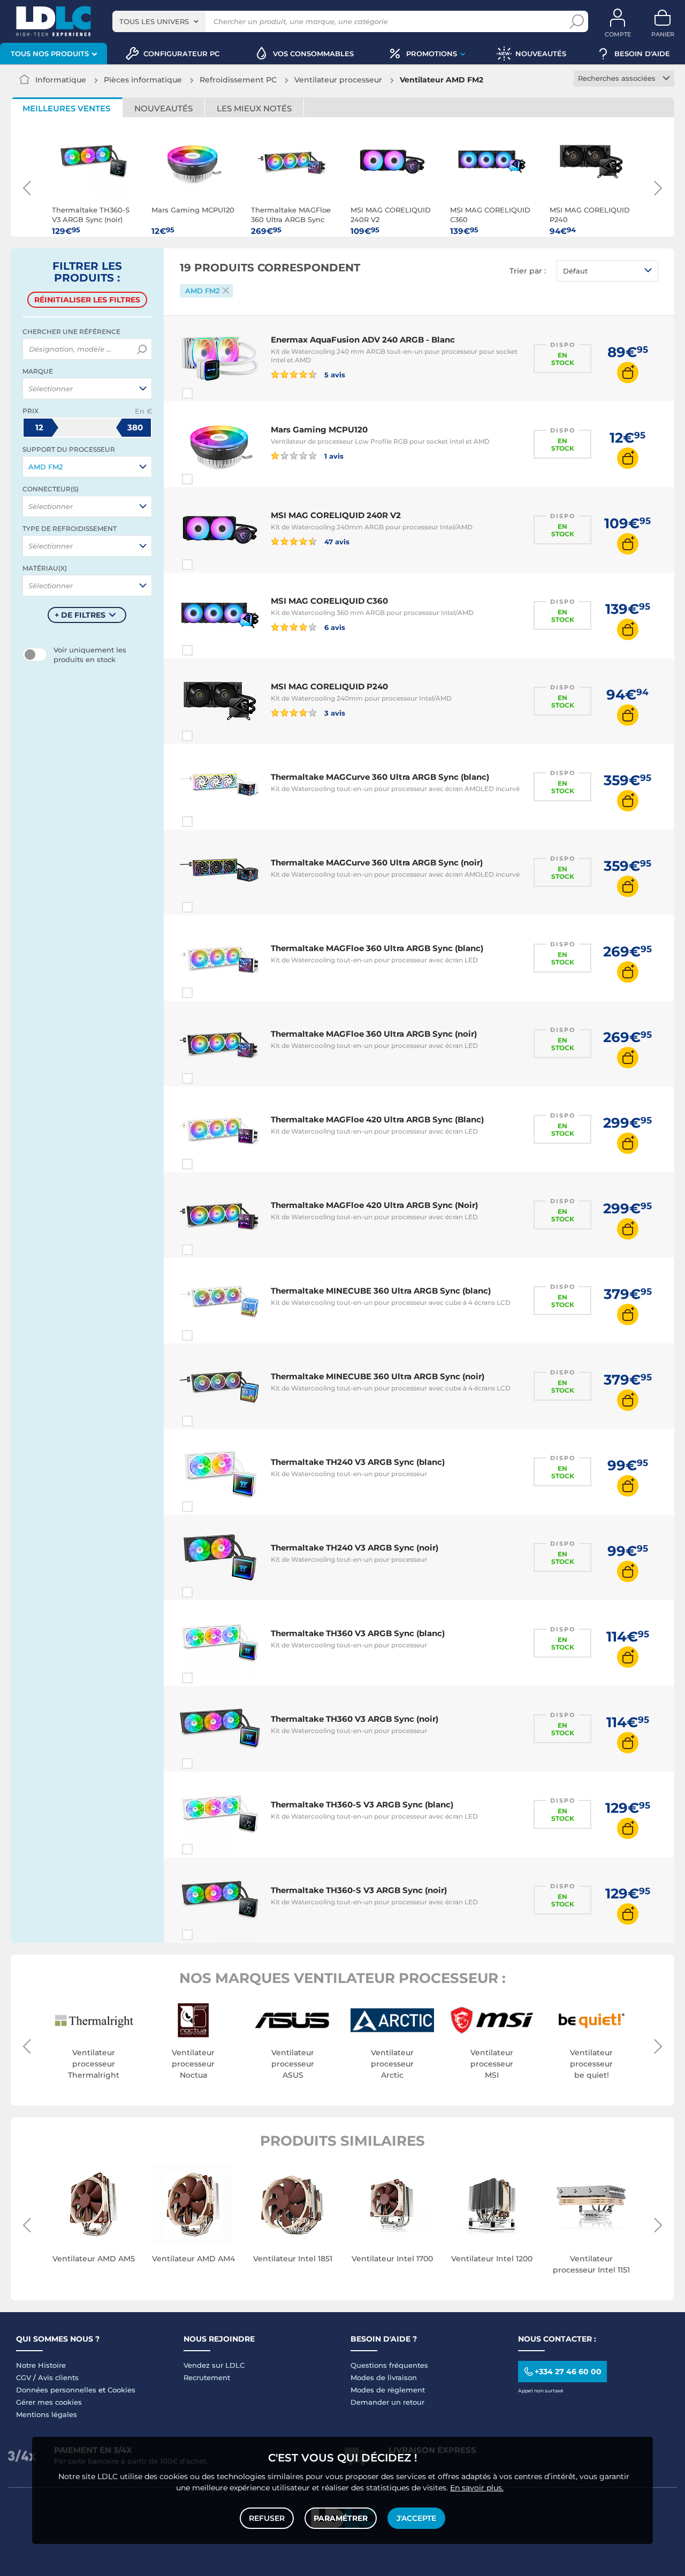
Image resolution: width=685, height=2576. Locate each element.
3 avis (334, 713)
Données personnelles (56, 2390)
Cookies (121, 2390)
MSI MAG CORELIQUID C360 (329, 601)
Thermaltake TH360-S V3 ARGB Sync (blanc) (362, 1804)
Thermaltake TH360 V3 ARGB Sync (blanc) (358, 1633)
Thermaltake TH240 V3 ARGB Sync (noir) (355, 1548)
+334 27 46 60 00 (568, 2372)
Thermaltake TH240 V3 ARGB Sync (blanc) (358, 1462)
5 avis (334, 374)
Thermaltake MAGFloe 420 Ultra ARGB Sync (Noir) (374, 1205)
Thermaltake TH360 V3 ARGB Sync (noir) (355, 1719)
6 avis (334, 627)
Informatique (61, 80)
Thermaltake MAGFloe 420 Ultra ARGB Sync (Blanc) (377, 1119)
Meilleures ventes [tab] (66, 108)
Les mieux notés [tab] (254, 108)
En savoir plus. (477, 2488)
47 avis (336, 541)
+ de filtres (80, 615)
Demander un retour (387, 2402)
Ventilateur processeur (338, 80)
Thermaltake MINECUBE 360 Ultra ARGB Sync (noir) (378, 1376)
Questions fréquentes (389, 2365)
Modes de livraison (384, 2377)
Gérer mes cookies (49, 2402)
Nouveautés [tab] (163, 108)
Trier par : (528, 271)
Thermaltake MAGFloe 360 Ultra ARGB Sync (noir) (374, 1034)
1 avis (333, 456)
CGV (24, 2377)
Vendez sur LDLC (214, 2365)
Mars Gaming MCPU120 (319, 430)
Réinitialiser (87, 300)
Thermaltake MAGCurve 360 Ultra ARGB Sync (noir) (377, 863)
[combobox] (159, 21)
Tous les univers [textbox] (154, 21)
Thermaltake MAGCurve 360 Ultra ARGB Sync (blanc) (380, 777)
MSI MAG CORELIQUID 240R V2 (336, 515)
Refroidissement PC (238, 80)
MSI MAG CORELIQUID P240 (329, 686)
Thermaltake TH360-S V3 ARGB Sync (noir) (359, 1890)
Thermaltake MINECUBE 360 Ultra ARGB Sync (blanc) (381, 1291)
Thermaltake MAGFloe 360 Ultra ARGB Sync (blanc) (377, 948)
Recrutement (207, 2377)
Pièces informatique (143, 80)
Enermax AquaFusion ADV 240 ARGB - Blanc (363, 340)
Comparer (207, 393)
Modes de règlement (388, 2390)
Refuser (267, 2518)
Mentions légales (47, 2414)
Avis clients (58, 2377)
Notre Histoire (41, 2365)
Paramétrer (341, 2518)
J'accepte (416, 2518)
